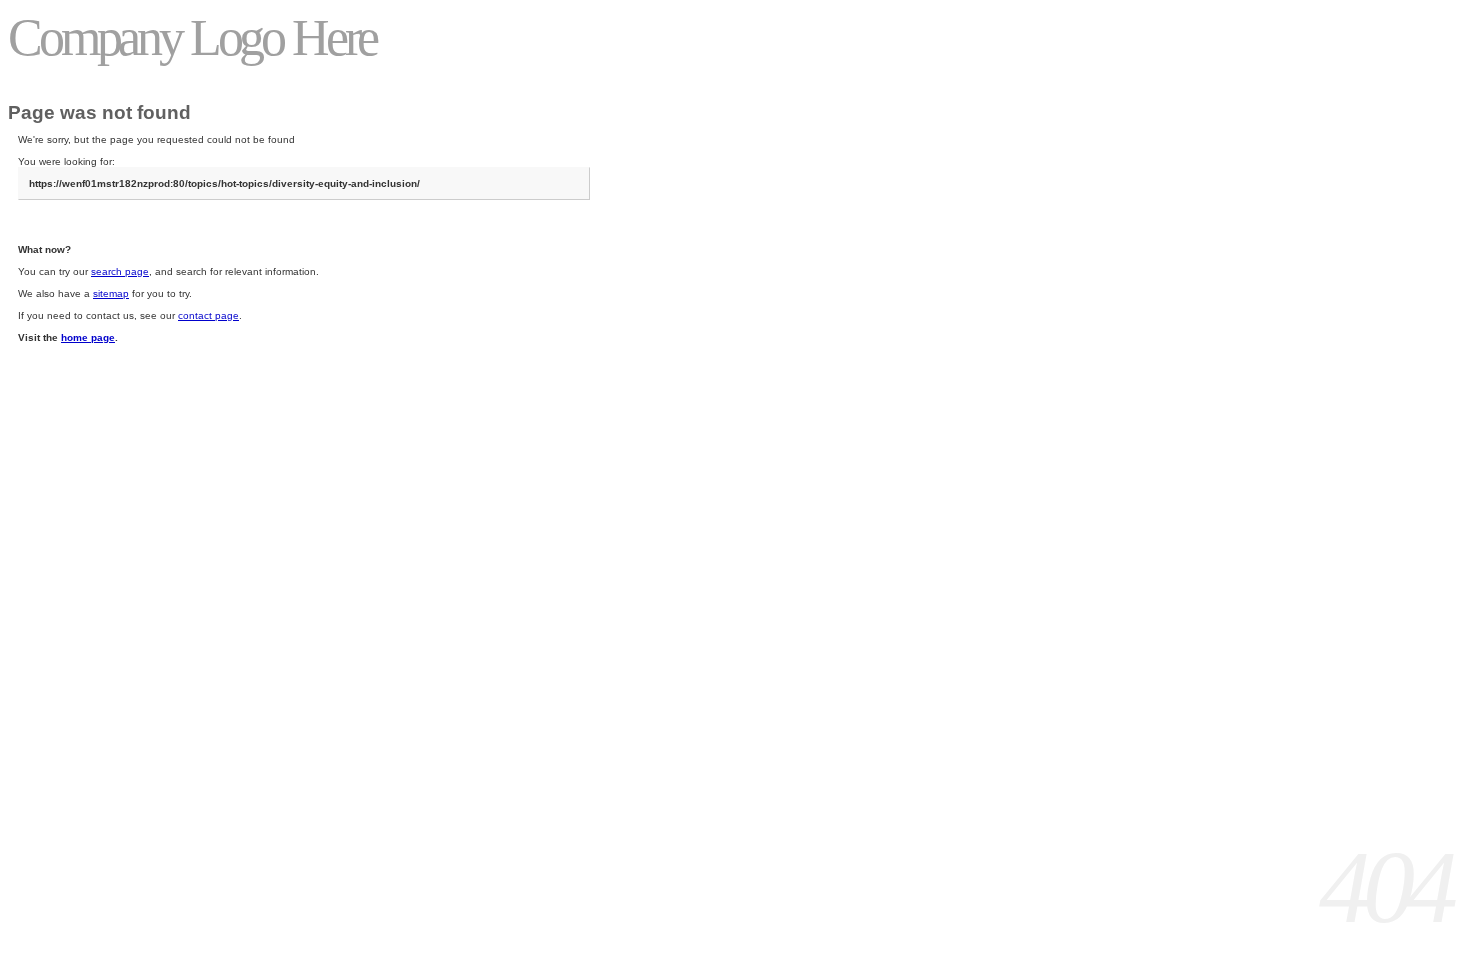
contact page (208, 315)
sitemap (111, 293)
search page (120, 271)
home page (88, 337)
